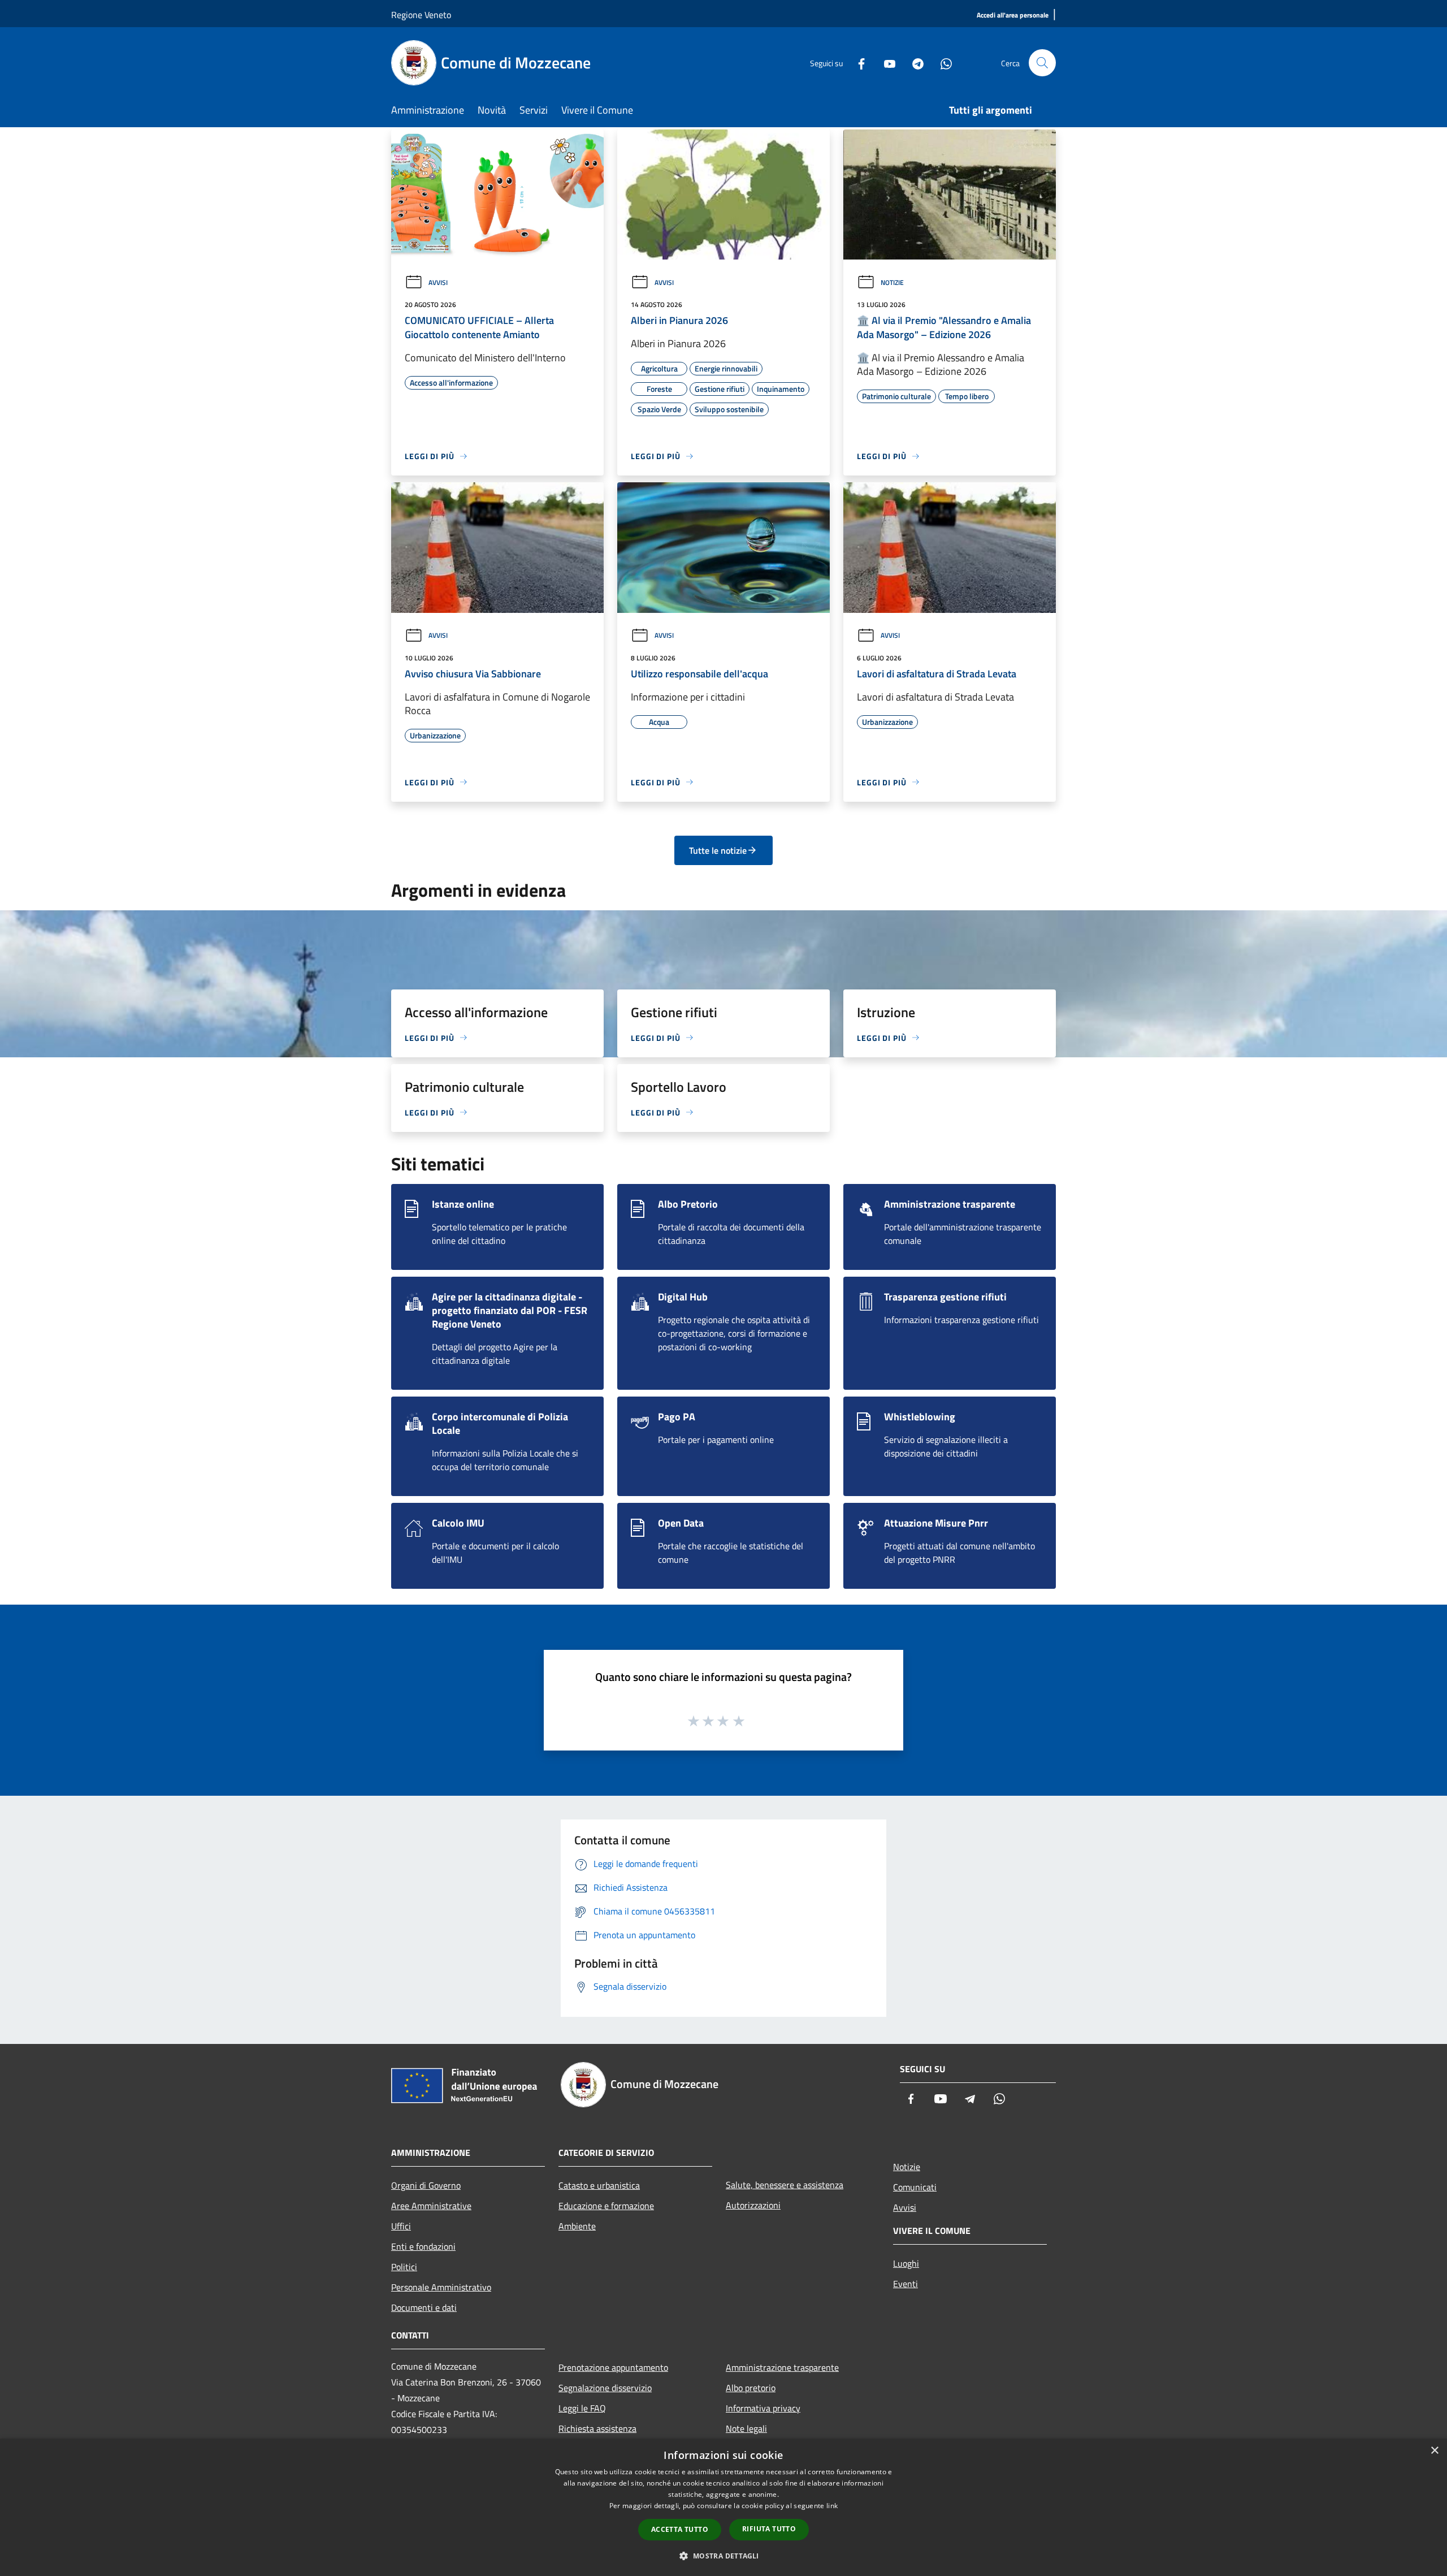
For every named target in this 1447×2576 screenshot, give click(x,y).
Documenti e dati (424, 2307)
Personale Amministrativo (441, 2287)
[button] (723, 2556)
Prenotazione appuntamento (613, 2367)
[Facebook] (857, 62)
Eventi (906, 2284)
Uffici (401, 2226)
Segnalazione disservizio (605, 2388)
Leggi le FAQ (582, 2408)
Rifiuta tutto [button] (769, 2529)
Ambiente (577, 2226)
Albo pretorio (751, 2388)
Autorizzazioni (753, 2205)
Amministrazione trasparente (782, 2367)
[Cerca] (1042, 63)
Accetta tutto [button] (680, 2529)
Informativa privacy (763, 2408)
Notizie (892, 282)
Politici (404, 2267)
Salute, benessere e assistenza (785, 2185)
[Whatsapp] (942, 62)
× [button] (1434, 2451)
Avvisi (438, 282)
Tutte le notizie (718, 850)
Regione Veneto (421, 15)
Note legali (746, 2428)
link (832, 2506)
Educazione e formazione (606, 2206)
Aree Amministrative (431, 2206)
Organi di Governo (426, 2185)
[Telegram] (913, 62)
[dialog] (723, 2507)
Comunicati (915, 2187)
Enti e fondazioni (423, 2246)
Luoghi (906, 2263)
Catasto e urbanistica (599, 2185)
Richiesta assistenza (597, 2428)
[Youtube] (885, 62)
